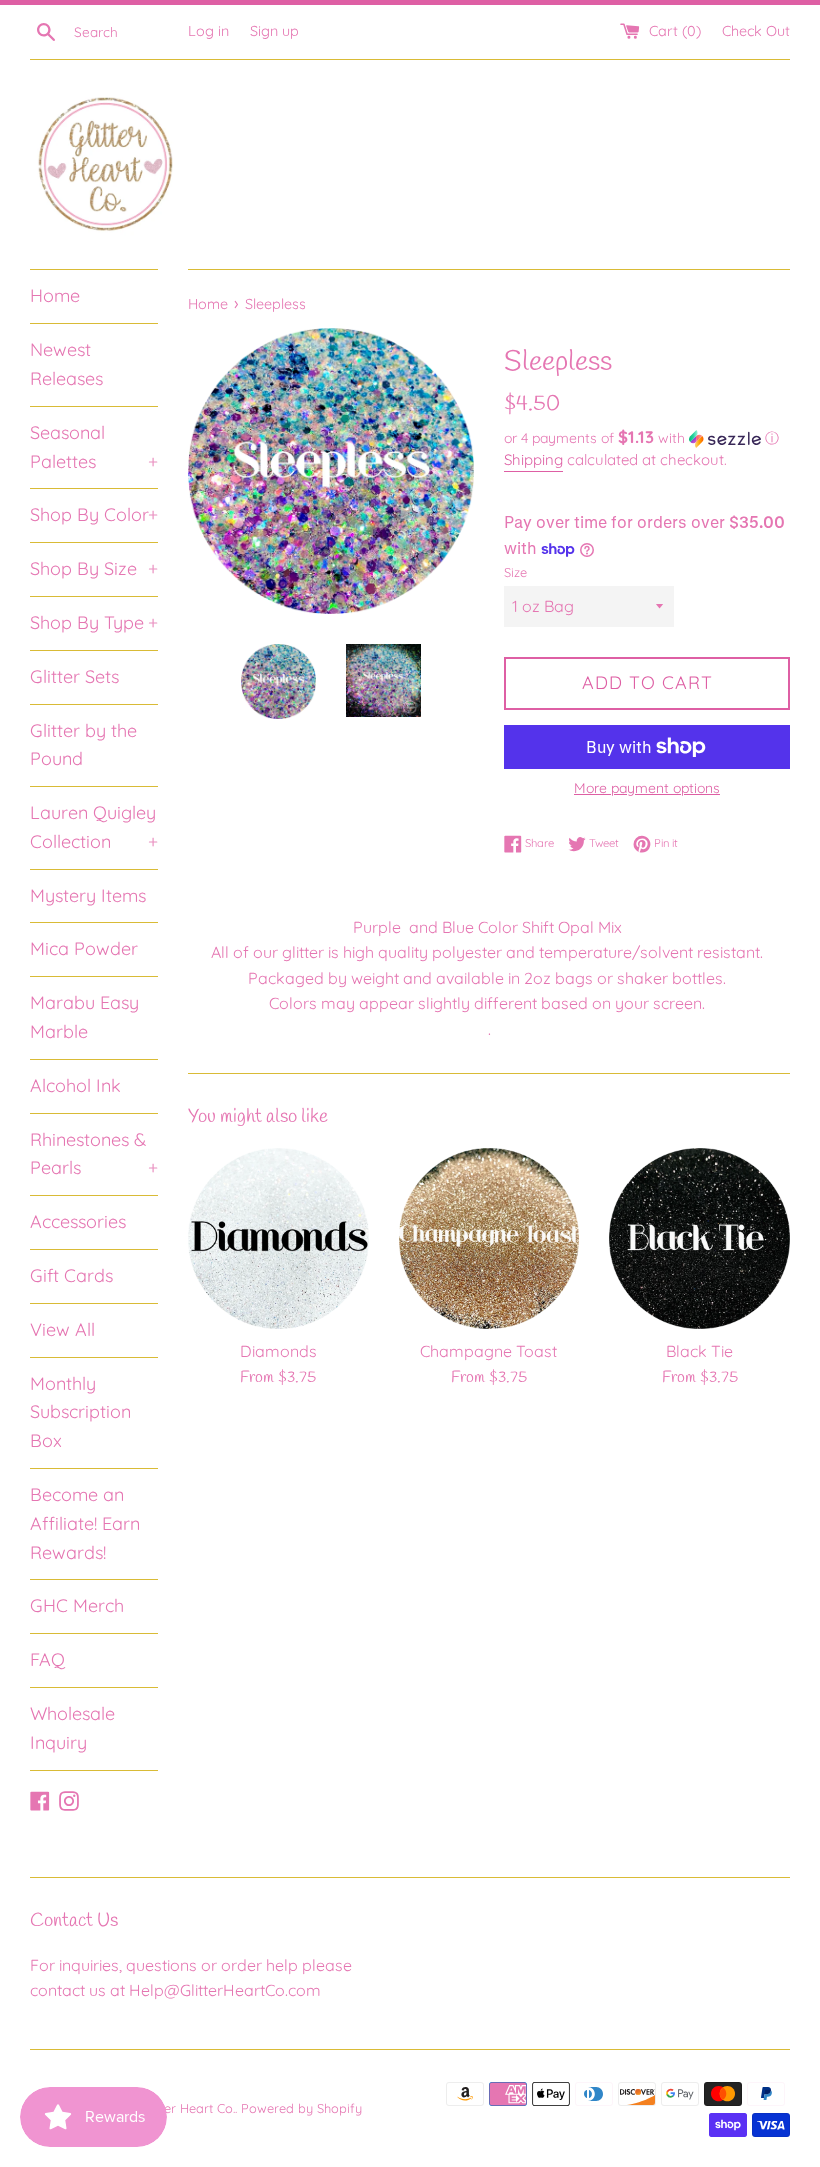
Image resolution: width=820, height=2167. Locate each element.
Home (55, 295)
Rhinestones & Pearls (94, 1154)
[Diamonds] (278, 1238)
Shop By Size (94, 568)
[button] (647, 438)
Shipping (533, 459)
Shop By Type (94, 622)
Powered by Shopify (301, 2108)
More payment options (647, 788)
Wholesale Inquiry (72, 1728)
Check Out (756, 31)
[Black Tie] (699, 1238)
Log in (208, 31)
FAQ (47, 1659)
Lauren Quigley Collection (94, 827)
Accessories (78, 1221)
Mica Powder (84, 948)
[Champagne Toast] (489, 1238)
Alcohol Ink (75, 1085)
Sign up (274, 31)
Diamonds (278, 1351)
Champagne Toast (488, 1351)
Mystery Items (88, 895)
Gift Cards (71, 1275)
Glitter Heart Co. (188, 2108)
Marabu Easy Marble (84, 1017)
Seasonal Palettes (94, 447)
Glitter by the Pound (83, 745)
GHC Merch (77, 1605)
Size (515, 572)
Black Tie (699, 1351)
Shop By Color (94, 514)
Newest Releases (66, 364)
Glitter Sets (74, 676)
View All (62, 1329)
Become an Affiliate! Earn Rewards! (85, 1523)
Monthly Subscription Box (80, 1412)
